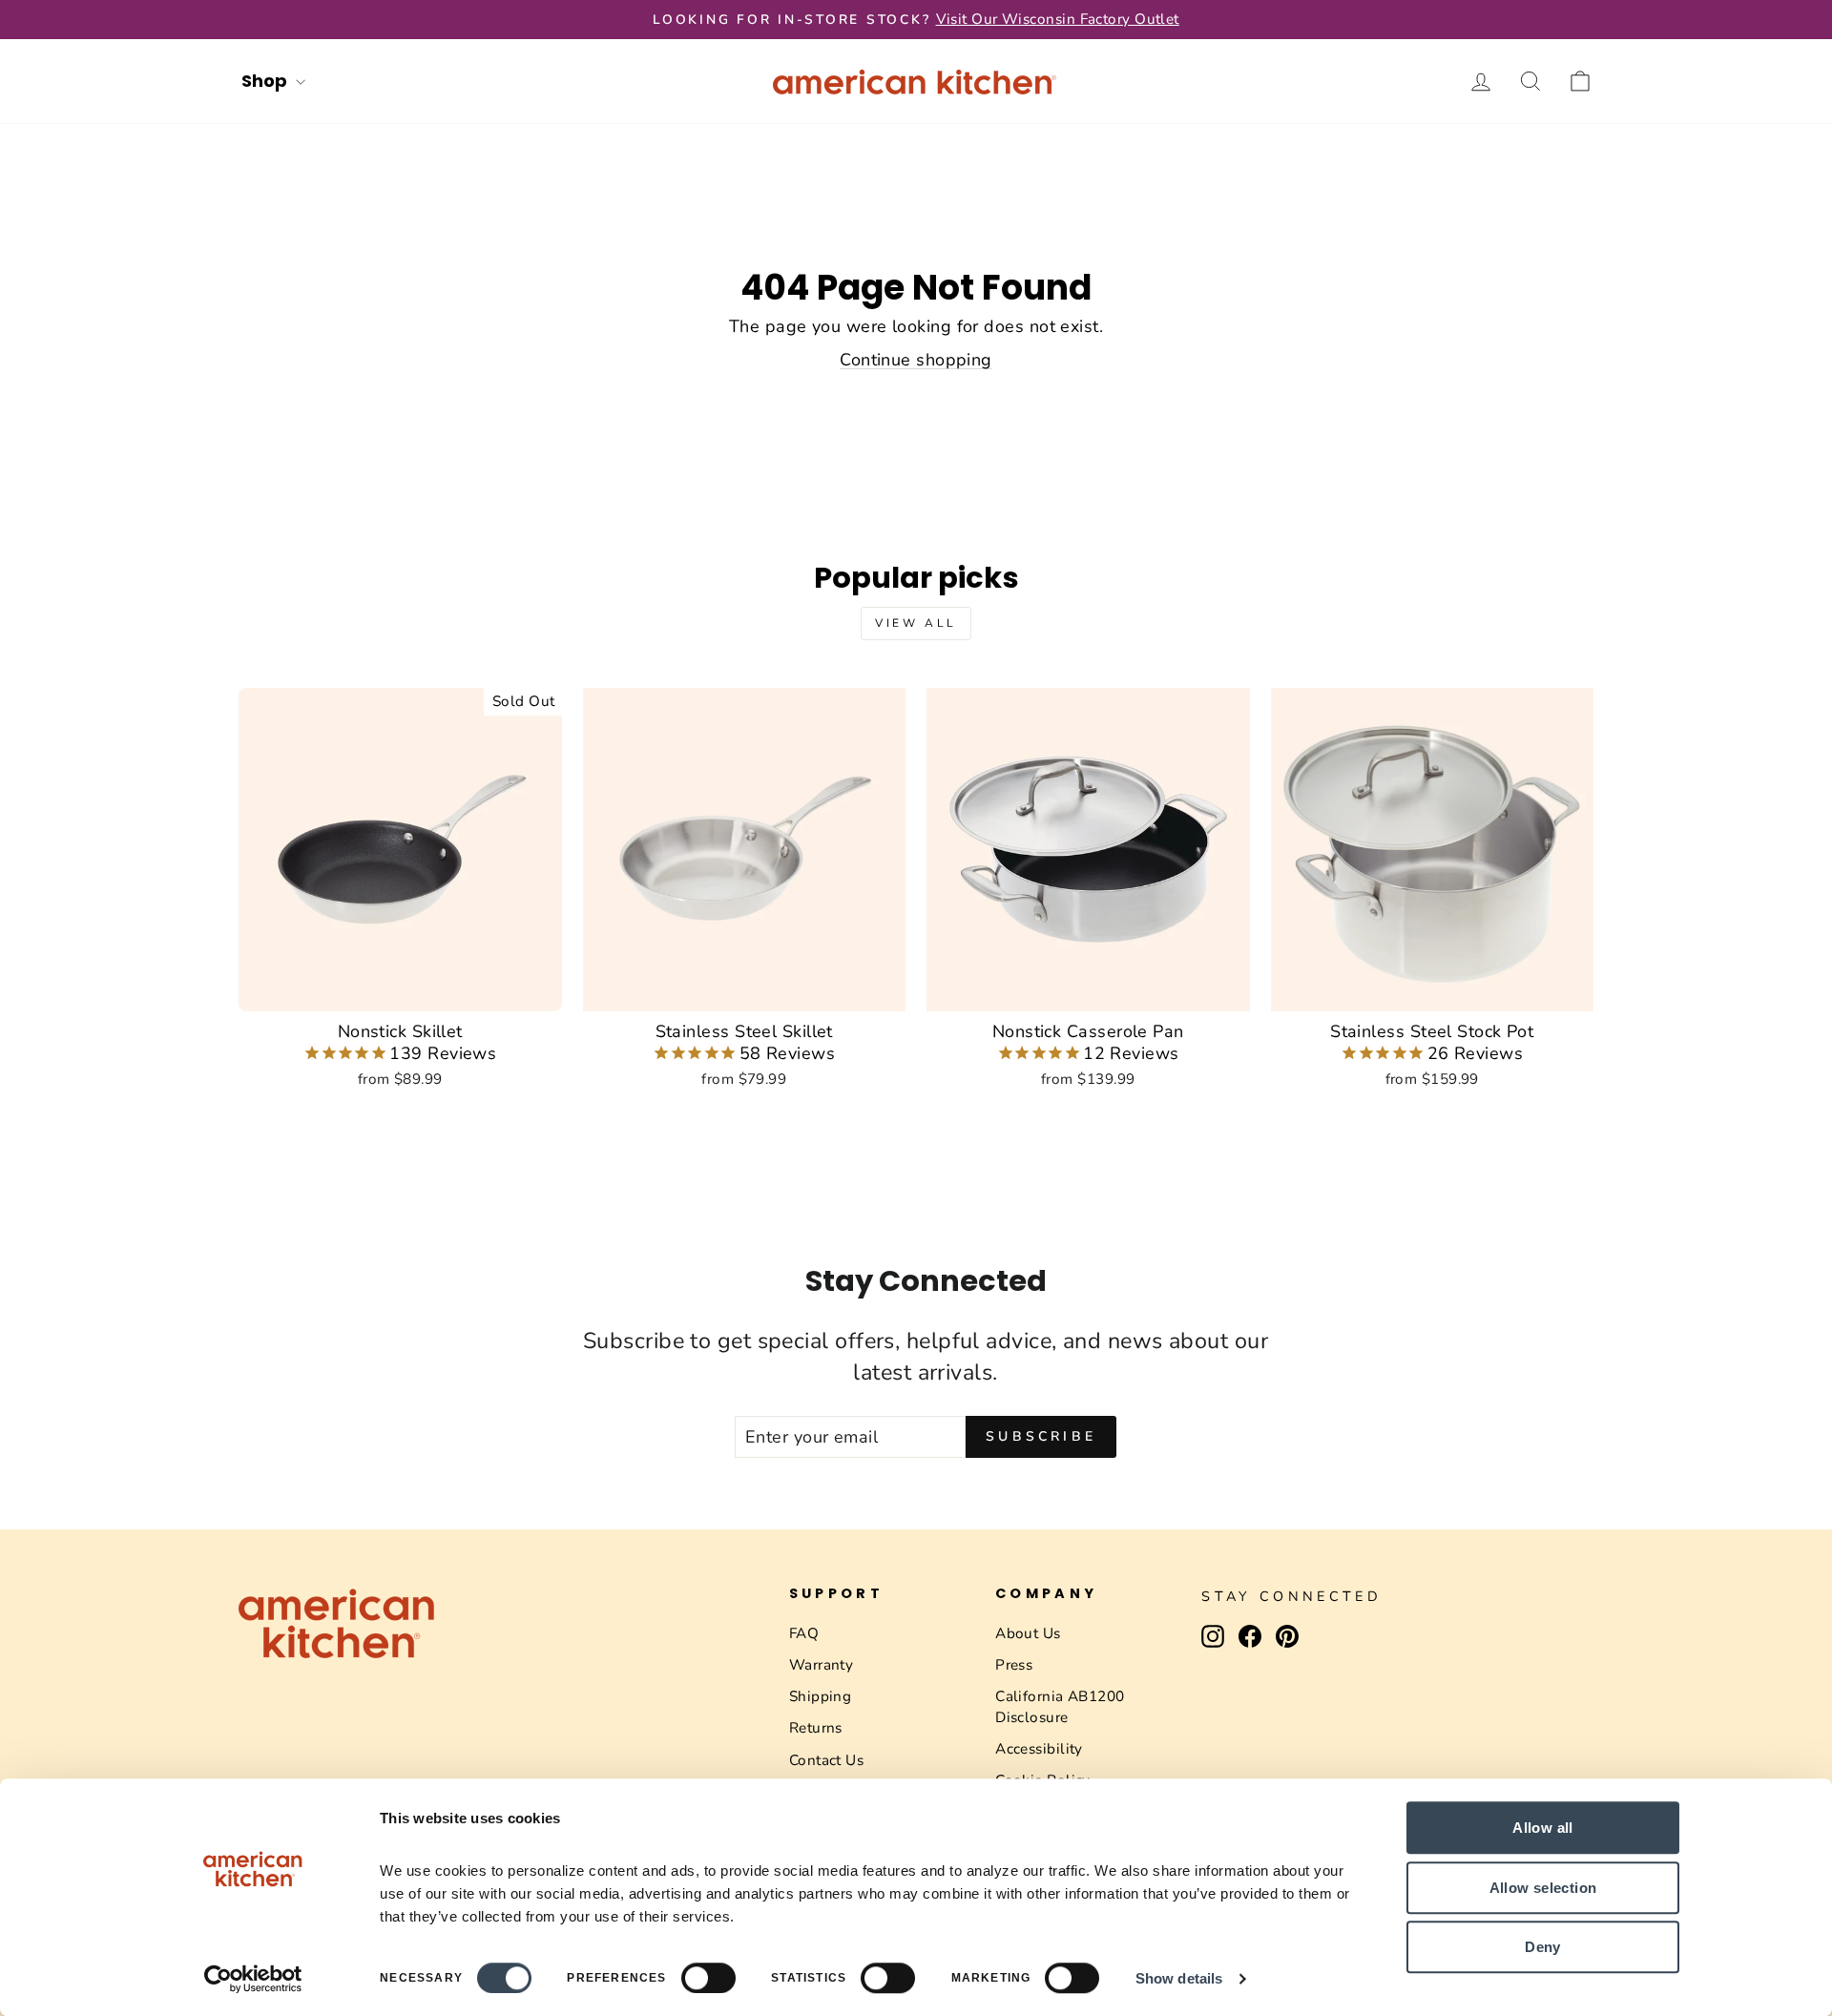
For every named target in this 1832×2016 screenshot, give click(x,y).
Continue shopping (916, 360)
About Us (1028, 1633)
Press (1014, 1665)
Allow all (1542, 1828)
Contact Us (827, 1760)
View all (916, 623)
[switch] (708, 1978)
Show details (1179, 1978)
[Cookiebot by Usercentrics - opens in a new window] (253, 1979)
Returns (816, 1728)
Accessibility (1039, 1749)
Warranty (822, 1665)
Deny (1543, 1947)
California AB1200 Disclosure (1060, 1706)
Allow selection (1543, 1888)
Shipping (821, 1696)
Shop (266, 81)
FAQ (804, 1633)
